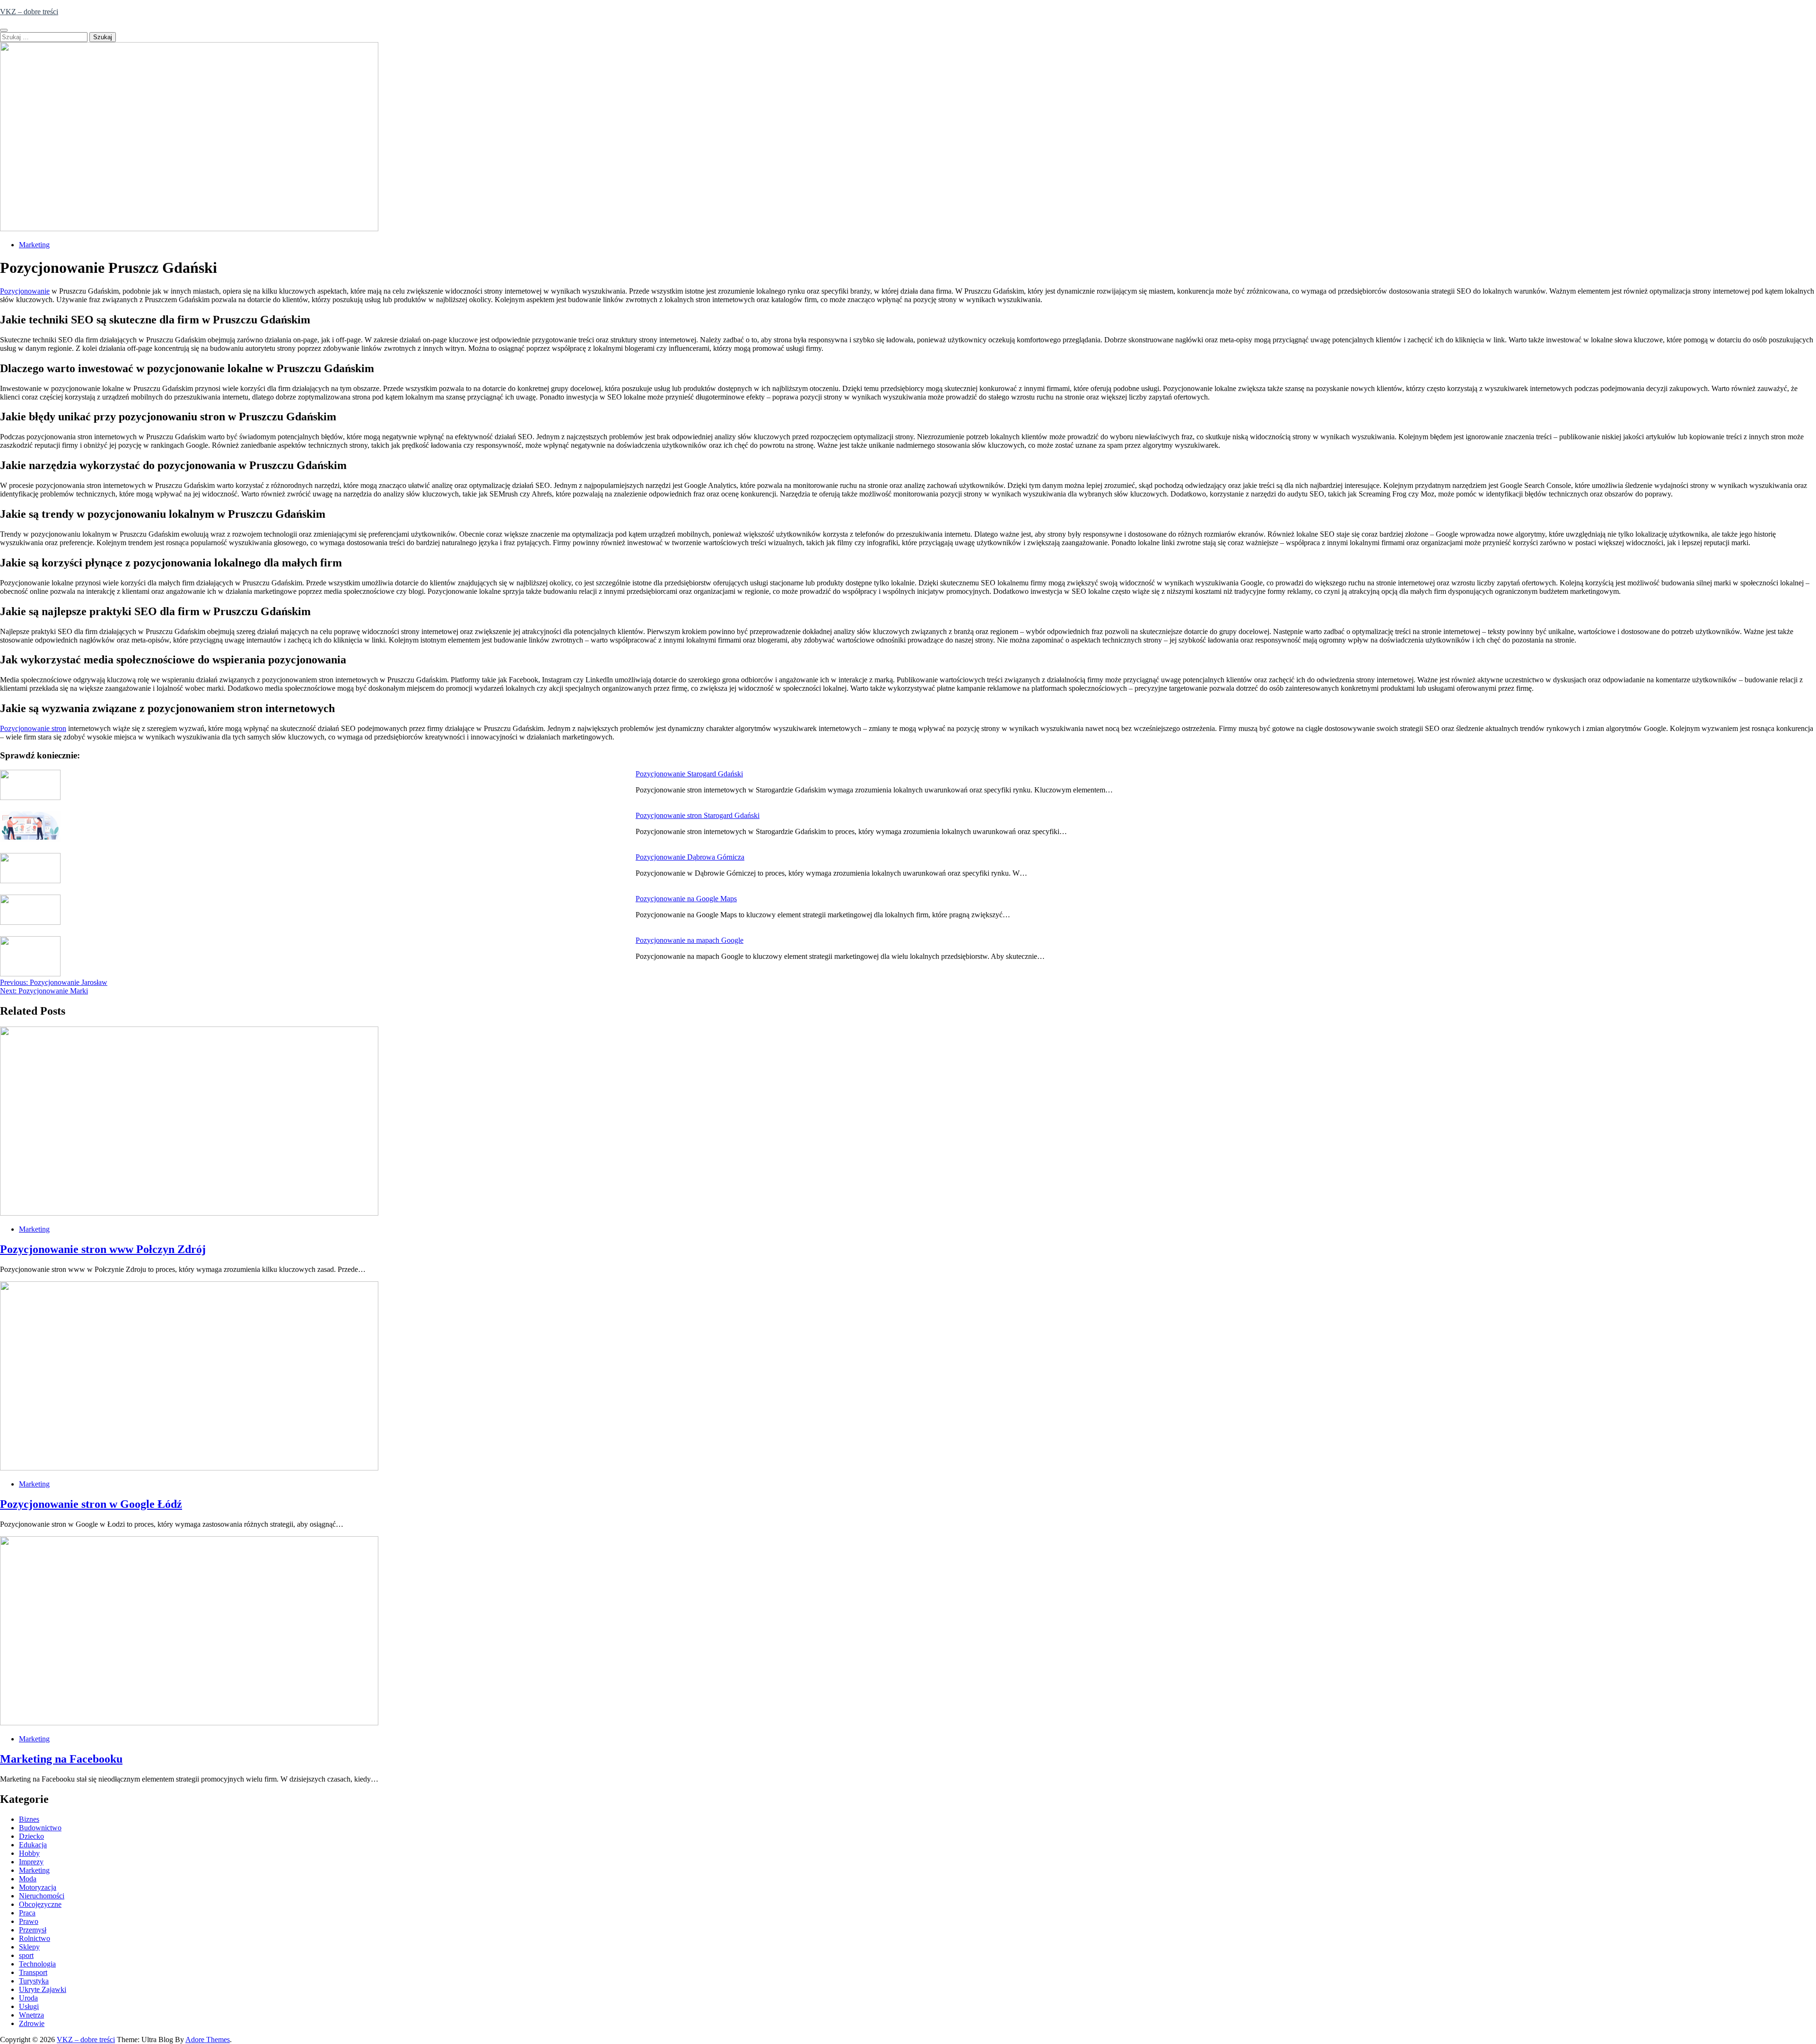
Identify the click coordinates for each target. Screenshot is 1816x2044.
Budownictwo (40, 1828)
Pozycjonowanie (25, 291)
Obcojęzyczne (40, 1904)
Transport (33, 1972)
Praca (27, 1913)
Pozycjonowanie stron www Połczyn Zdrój (103, 1249)
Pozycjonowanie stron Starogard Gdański (698, 815)
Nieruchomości (42, 1896)
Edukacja (33, 1845)
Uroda (28, 1998)
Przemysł (33, 1930)
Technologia (37, 1964)
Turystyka (34, 1981)
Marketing (34, 245)
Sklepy (29, 1947)
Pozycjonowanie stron (33, 728)
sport (26, 1955)
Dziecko (31, 1836)
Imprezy (31, 1862)
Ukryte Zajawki (43, 1989)
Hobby (29, 1853)
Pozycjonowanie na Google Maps (686, 899)
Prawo (29, 1921)
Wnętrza (31, 2015)
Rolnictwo (35, 1938)
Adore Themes (208, 2040)
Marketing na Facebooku (61, 1759)
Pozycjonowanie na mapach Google (690, 940)
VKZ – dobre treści (29, 12)
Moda (28, 1879)
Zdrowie (32, 2023)
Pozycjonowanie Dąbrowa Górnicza (690, 857)
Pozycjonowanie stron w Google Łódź (91, 1504)
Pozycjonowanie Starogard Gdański (689, 774)
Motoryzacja (38, 1887)
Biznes (29, 1819)
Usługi (29, 2006)
